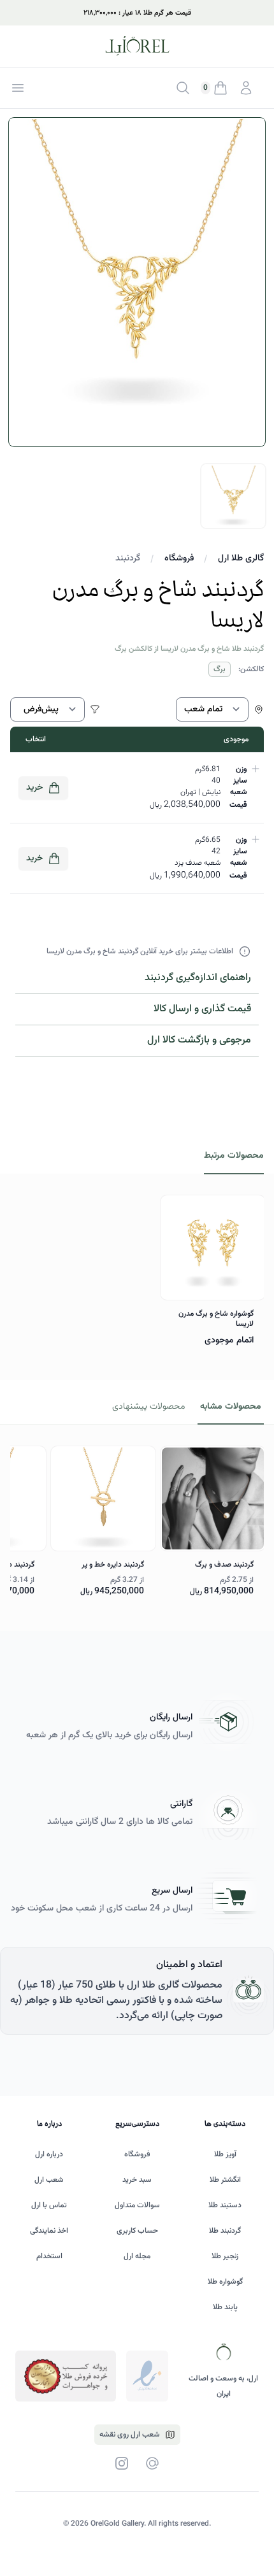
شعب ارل (49, 2180)
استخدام (49, 2256)
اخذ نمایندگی (49, 2231)
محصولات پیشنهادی (148, 1407)
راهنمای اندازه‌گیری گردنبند (198, 978)
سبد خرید (137, 2180)
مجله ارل (137, 2256)
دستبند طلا (225, 2205)
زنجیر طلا (225, 2256)
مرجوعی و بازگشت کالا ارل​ (199, 1040)
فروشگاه (179, 559)
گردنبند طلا (225, 2231)
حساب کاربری (137, 2231)
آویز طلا (225, 2154)
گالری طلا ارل (241, 559)
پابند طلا (225, 2307)
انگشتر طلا (225, 2180)
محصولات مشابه (231, 1407)
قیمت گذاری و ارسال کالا (202, 1009)
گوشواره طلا (225, 2282)
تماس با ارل (49, 2205)
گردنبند (128, 559)
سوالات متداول (137, 2205)
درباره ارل (49, 2154)
